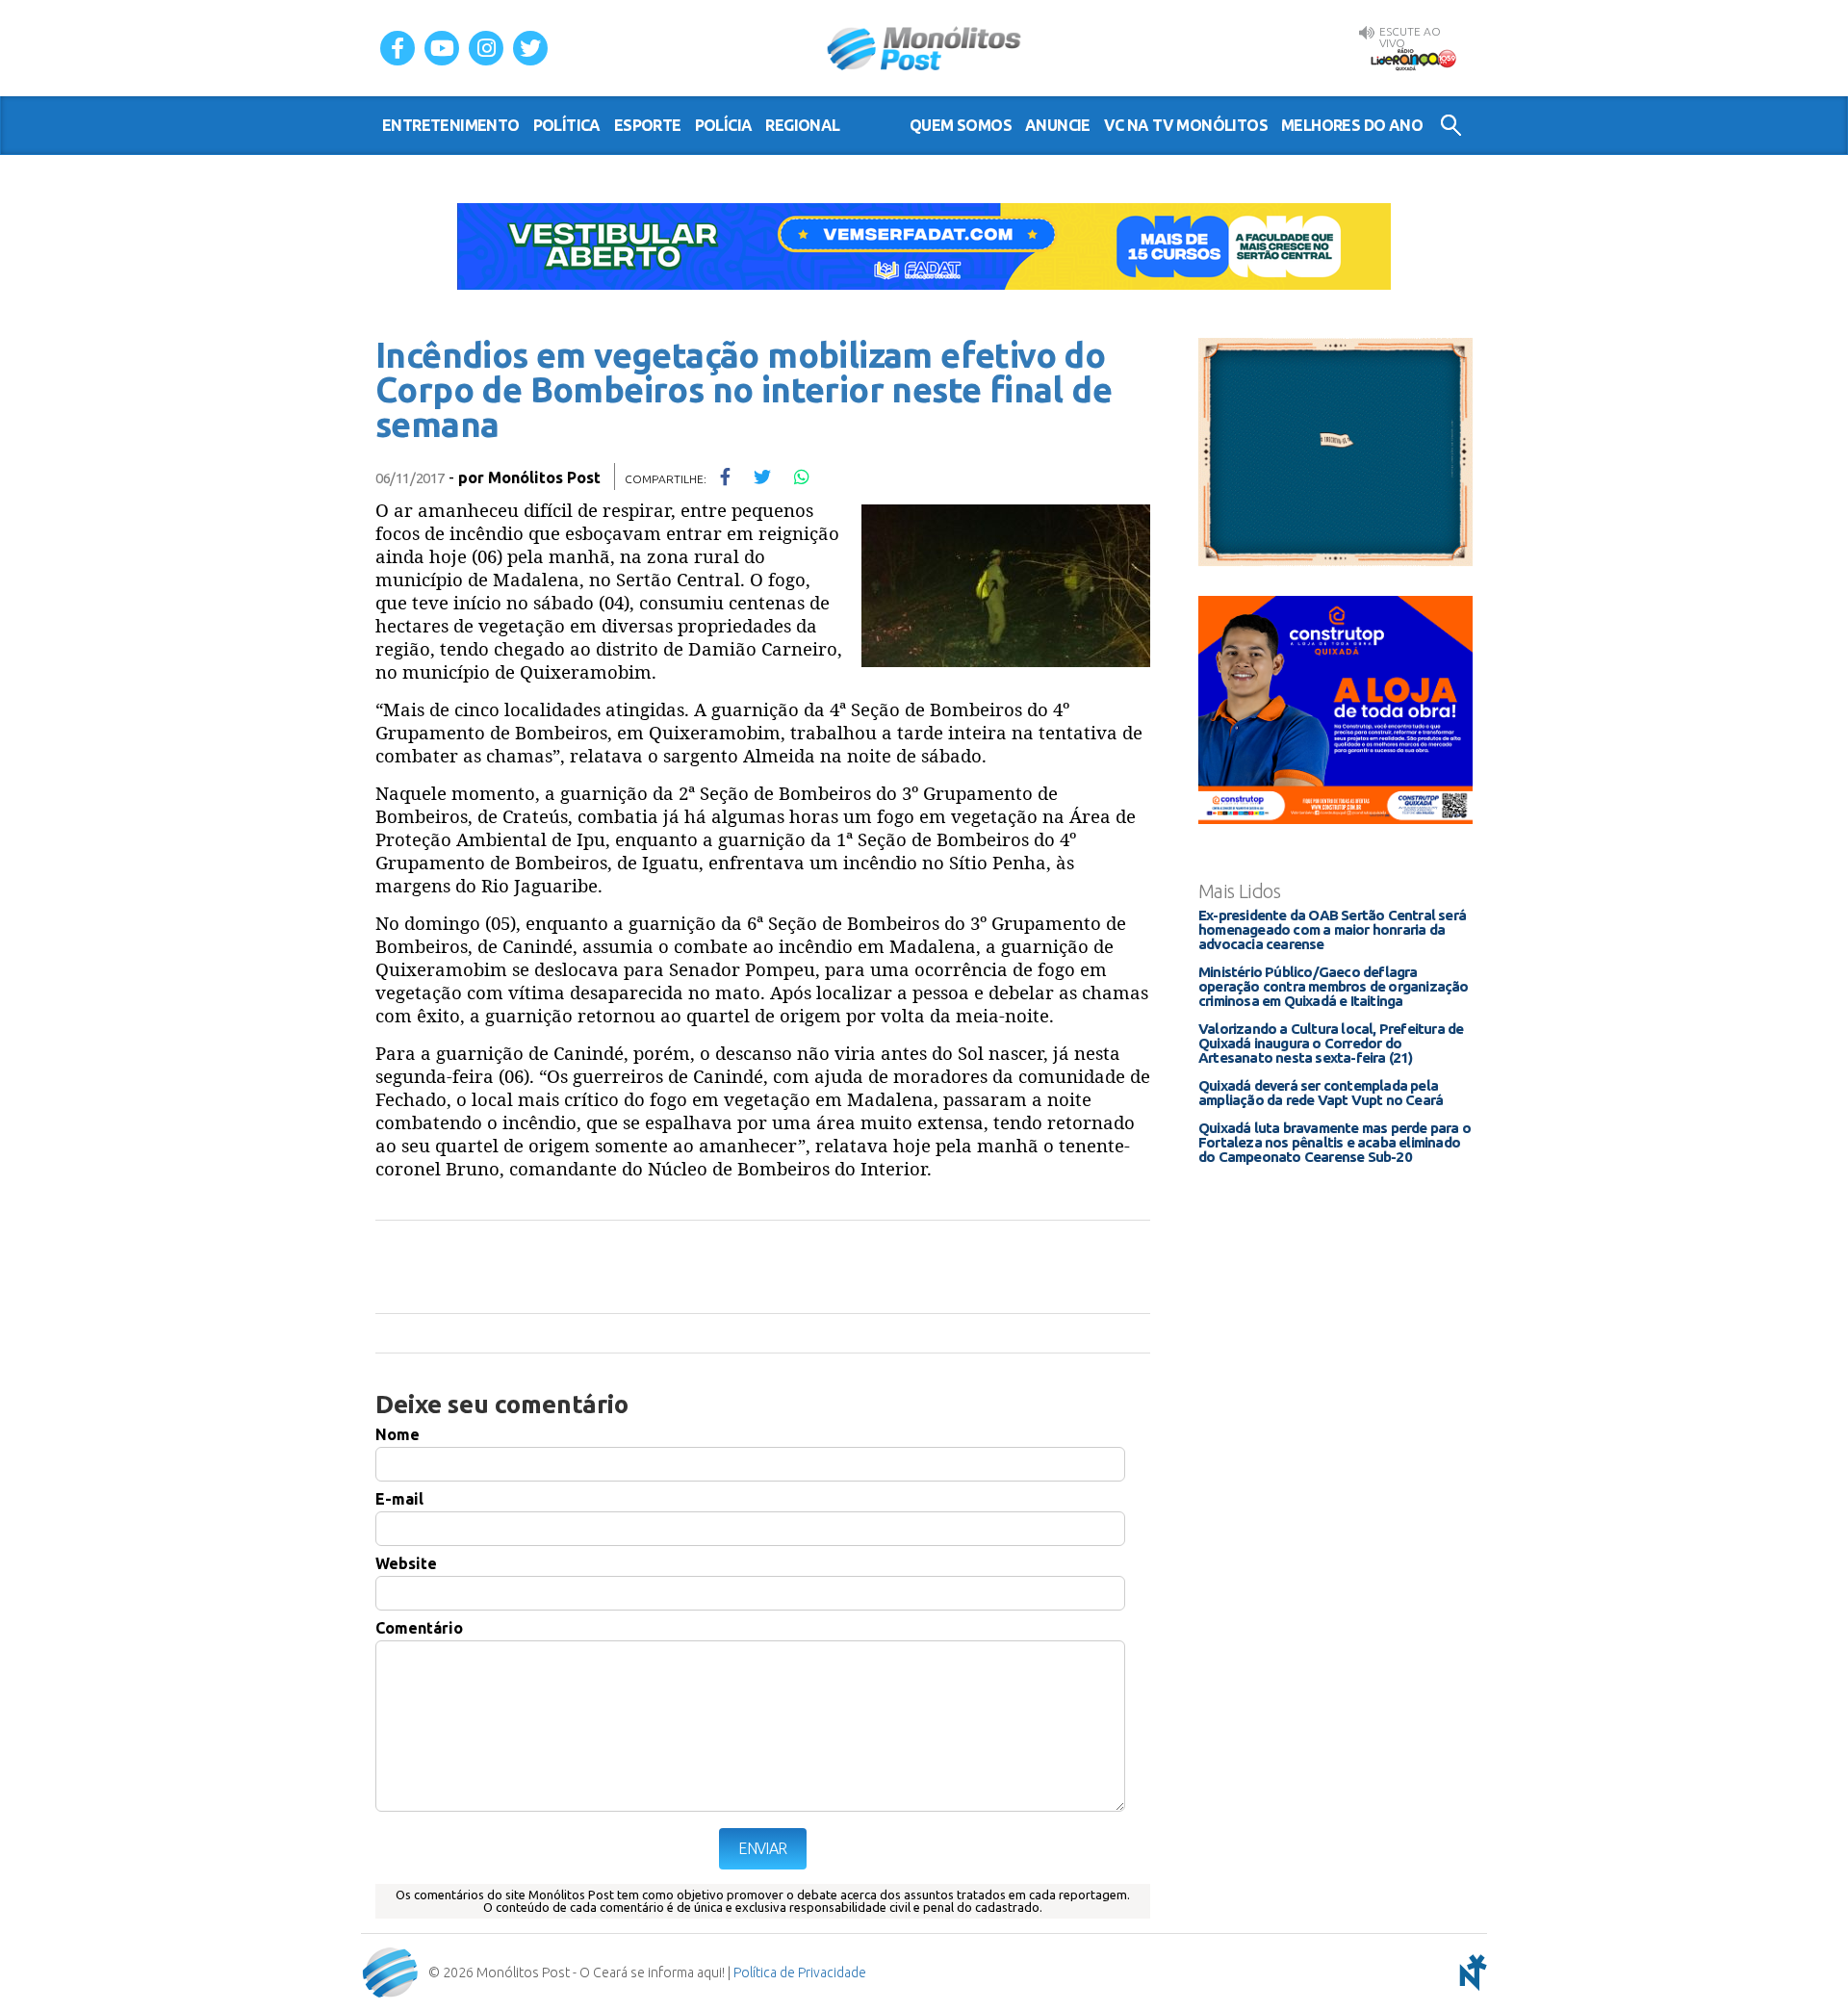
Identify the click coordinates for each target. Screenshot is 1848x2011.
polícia (724, 125)
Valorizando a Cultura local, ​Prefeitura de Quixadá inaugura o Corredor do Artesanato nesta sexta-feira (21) (1331, 1043)
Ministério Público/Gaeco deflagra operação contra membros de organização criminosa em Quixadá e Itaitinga (1334, 986)
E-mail (399, 1499)
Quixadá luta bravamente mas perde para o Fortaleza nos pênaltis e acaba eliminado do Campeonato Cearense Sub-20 (1335, 1142)
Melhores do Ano (1352, 125)
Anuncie (1058, 125)
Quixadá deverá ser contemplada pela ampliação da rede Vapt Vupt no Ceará (1321, 1093)
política (567, 125)
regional (802, 125)
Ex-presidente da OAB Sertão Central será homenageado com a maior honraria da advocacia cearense (1332, 929)
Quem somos (961, 125)
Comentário (419, 1628)
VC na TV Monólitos (1186, 125)
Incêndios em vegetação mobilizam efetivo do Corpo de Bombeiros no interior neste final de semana (744, 389)
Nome (398, 1434)
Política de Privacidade (800, 1972)
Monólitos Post (924, 48)
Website (406, 1563)
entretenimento (451, 125)
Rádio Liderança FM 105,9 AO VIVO (1413, 59)
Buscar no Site (1451, 125)
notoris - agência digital (1470, 1972)
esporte (648, 125)
